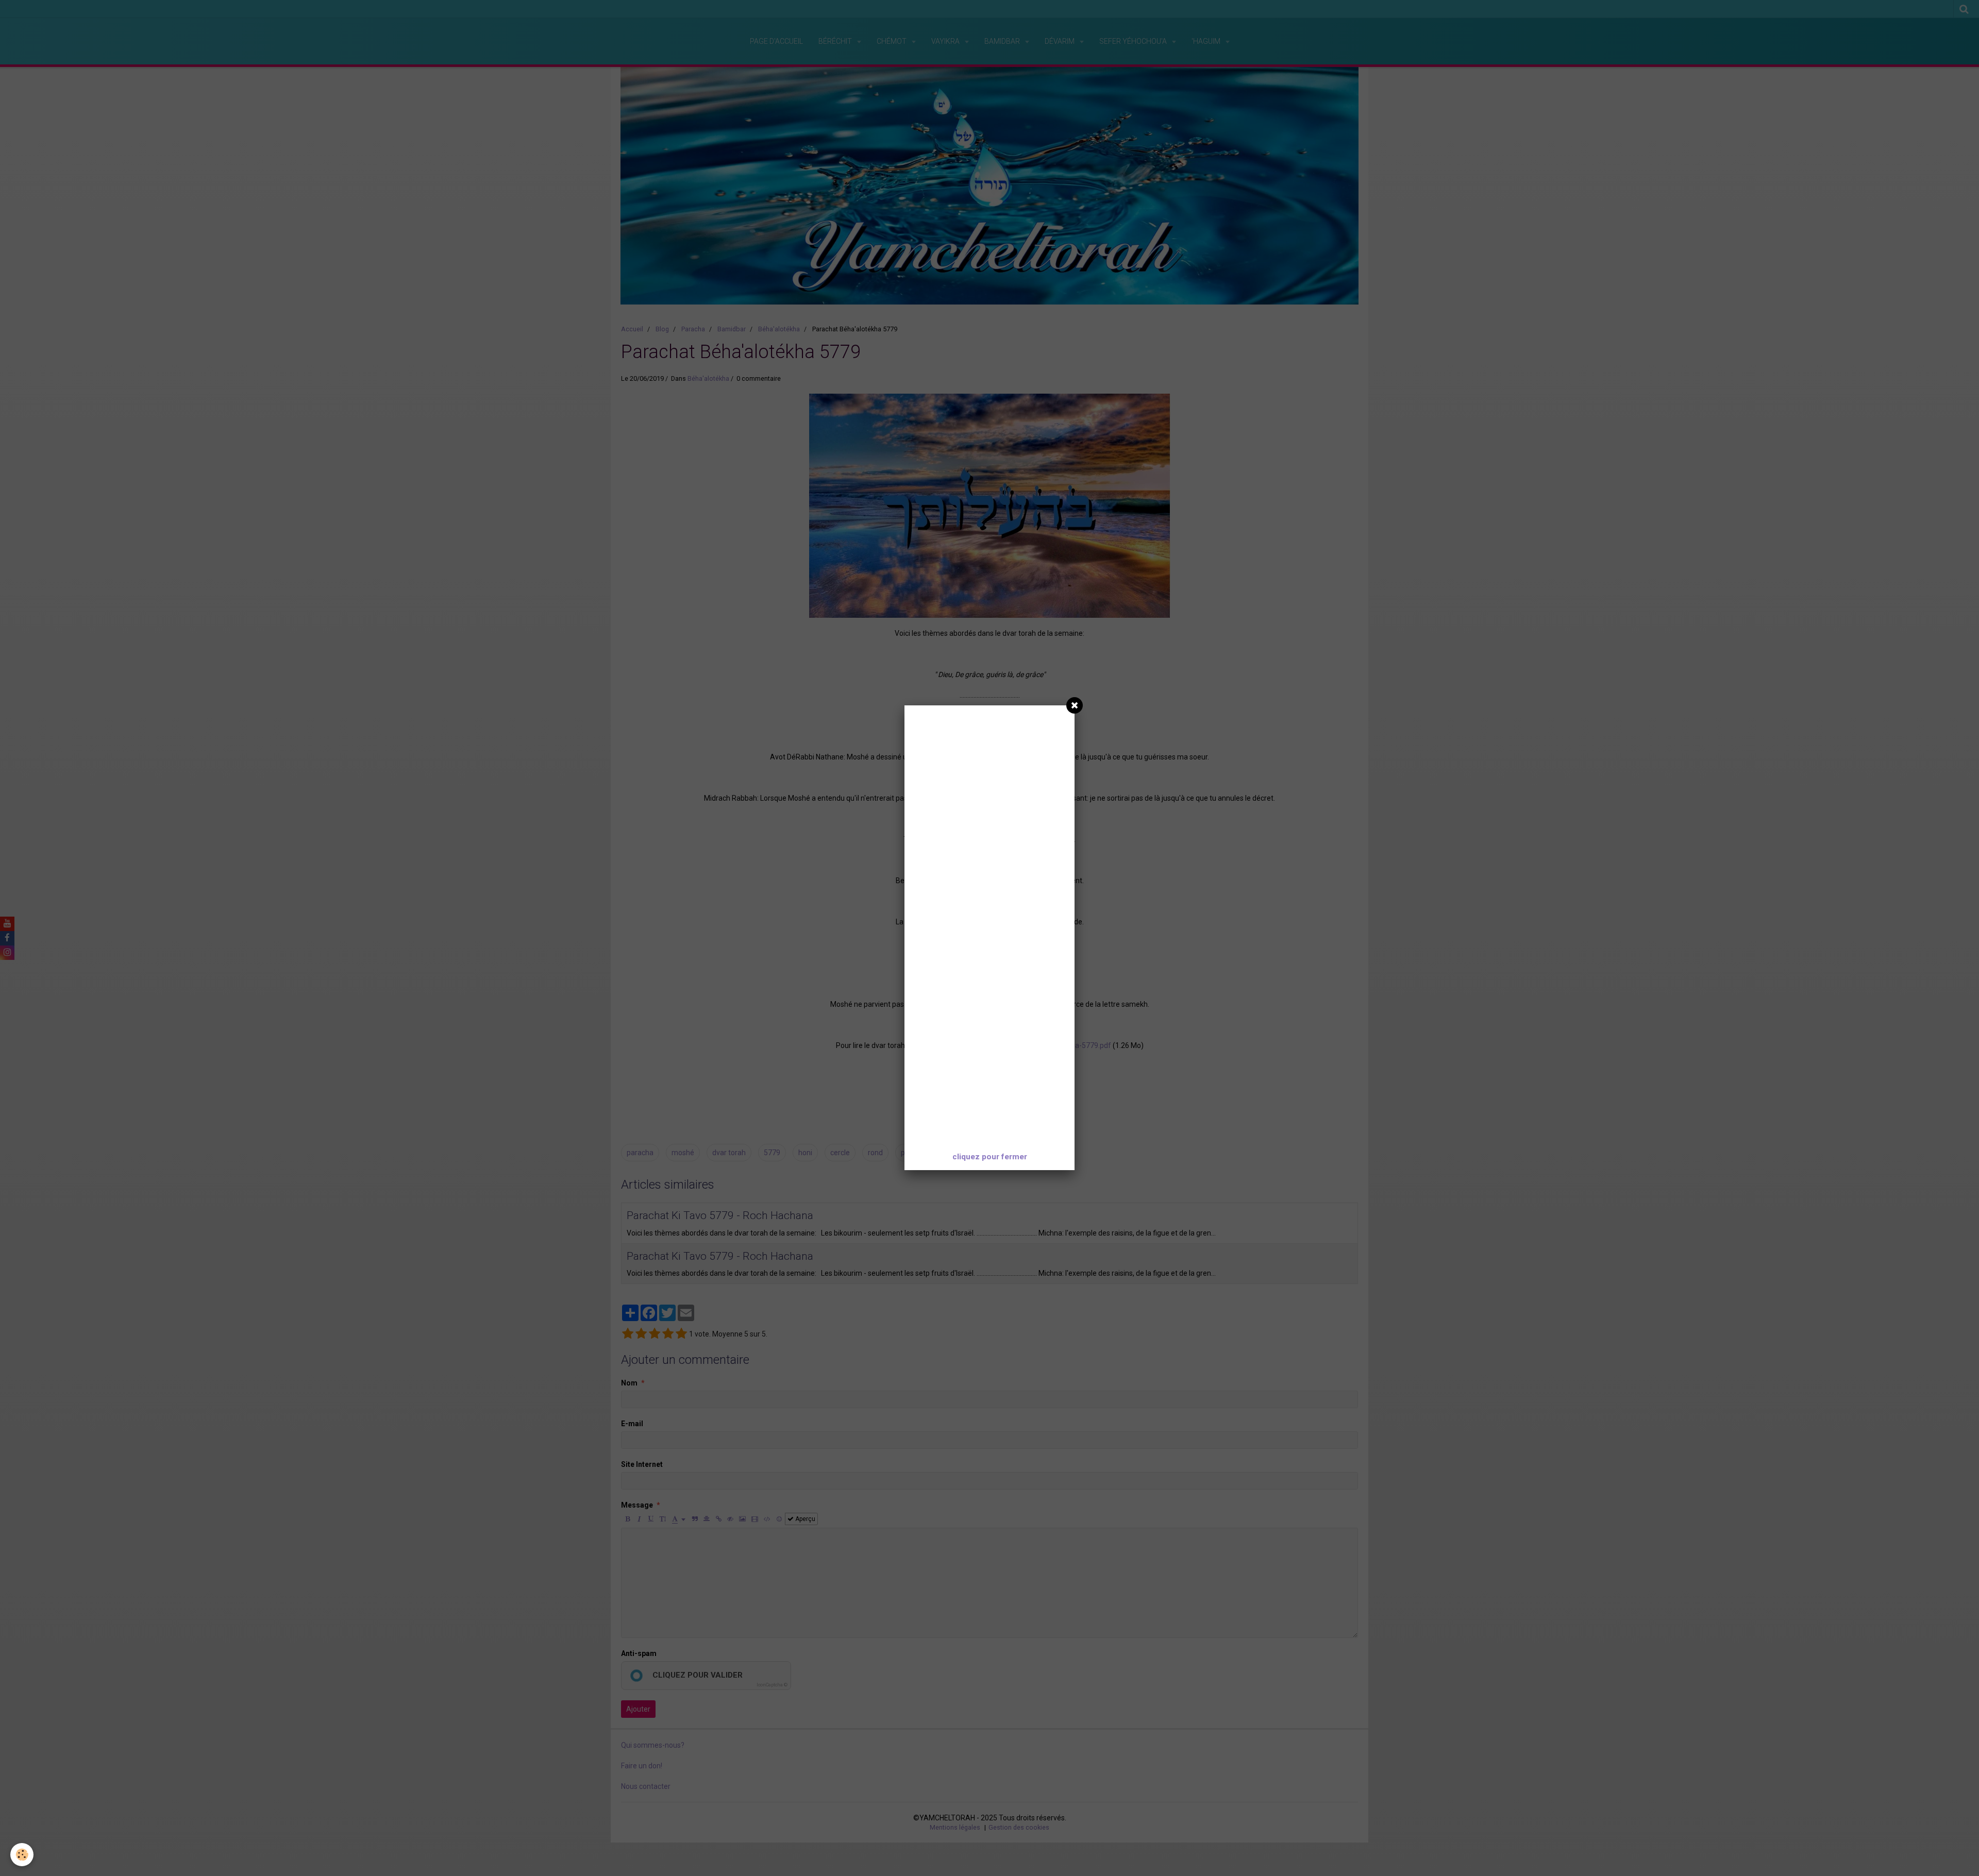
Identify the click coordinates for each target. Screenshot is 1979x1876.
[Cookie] (22, 1855)
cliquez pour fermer (990, 1157)
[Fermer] (1075, 705)
